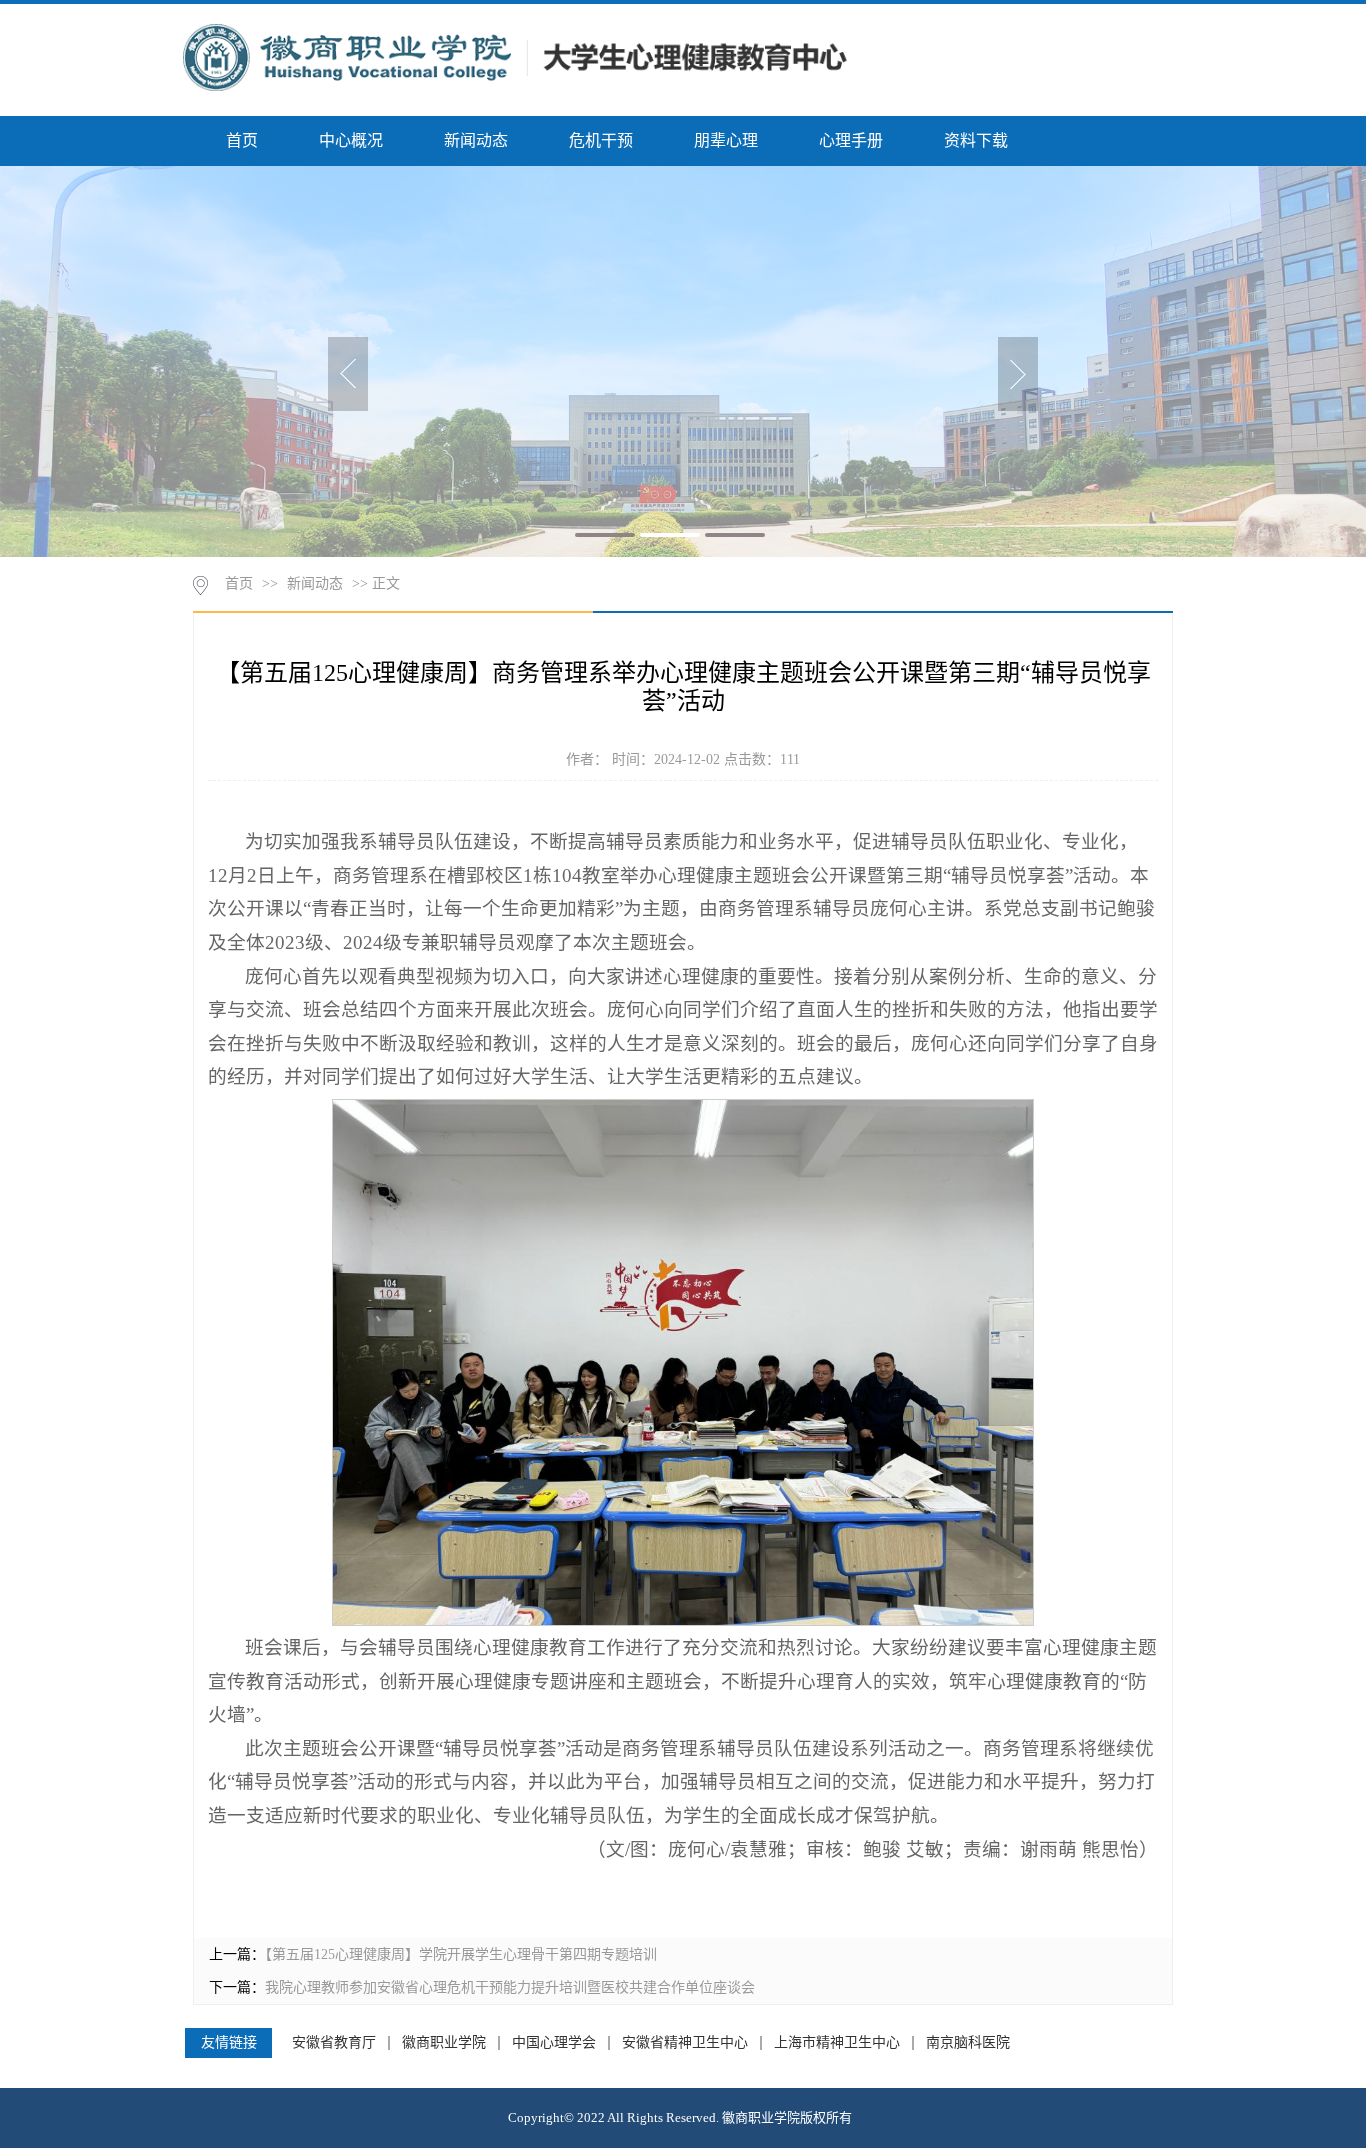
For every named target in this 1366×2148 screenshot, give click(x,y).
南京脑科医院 (968, 2043)
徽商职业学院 (444, 2043)
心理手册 (851, 140)
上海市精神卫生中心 (837, 2043)
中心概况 (351, 140)
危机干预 (601, 140)
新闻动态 (476, 140)
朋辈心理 (726, 140)
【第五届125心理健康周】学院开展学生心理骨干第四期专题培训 (461, 1954)
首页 (242, 140)
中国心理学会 (554, 2043)
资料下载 (976, 140)
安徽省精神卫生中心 (685, 2043)
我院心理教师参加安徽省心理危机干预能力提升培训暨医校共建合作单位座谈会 (510, 1987)
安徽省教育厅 (334, 2043)
